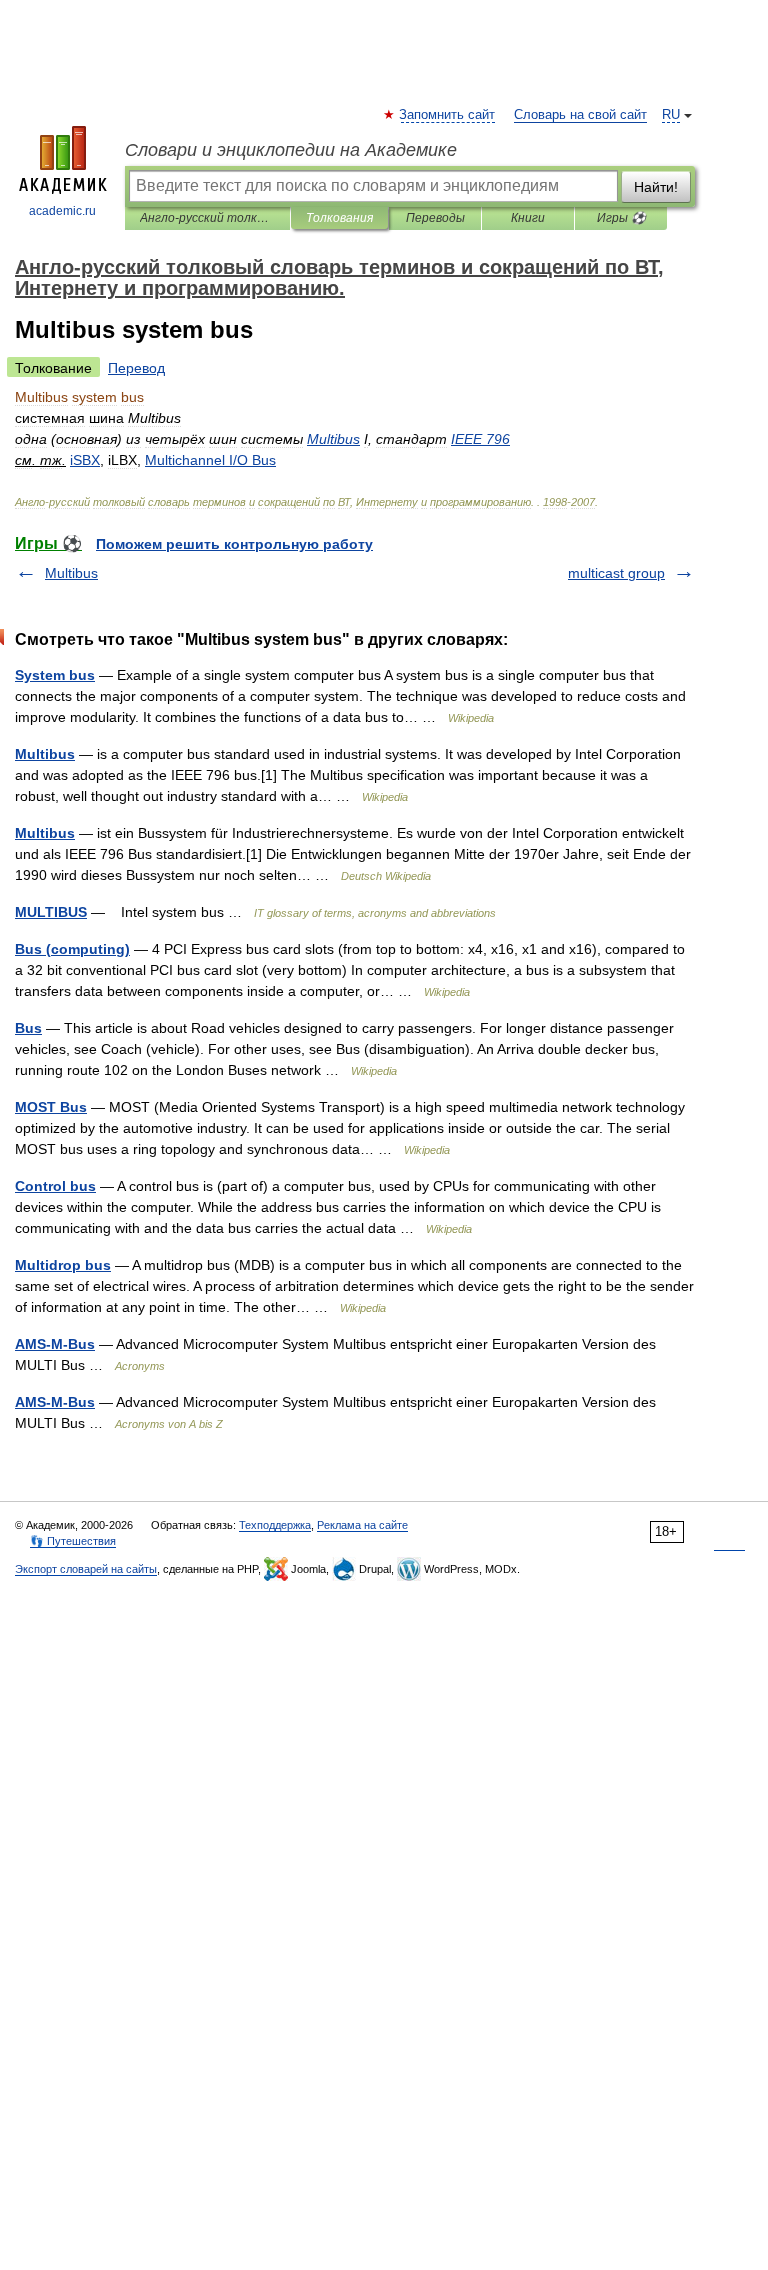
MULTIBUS (51, 912)
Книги (528, 218)
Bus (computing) (72, 949)
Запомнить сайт (448, 115)
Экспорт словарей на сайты (86, 1569)
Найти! (656, 187)
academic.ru (62, 211)
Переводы (435, 218)
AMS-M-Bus (55, 1344)
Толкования (339, 218)
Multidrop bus (63, 1265)
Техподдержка (275, 1525)
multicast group (616, 573)
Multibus (71, 573)
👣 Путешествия (73, 1541)
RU (671, 115)
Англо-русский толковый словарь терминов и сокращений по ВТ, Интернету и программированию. (207, 218)
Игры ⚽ (621, 218)
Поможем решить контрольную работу (234, 544)
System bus (55, 675)
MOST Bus (51, 1107)
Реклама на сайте (362, 1525)
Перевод (136, 368)
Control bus (55, 1186)
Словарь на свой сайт (580, 115)
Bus (28, 1028)
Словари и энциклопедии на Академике (291, 150)
